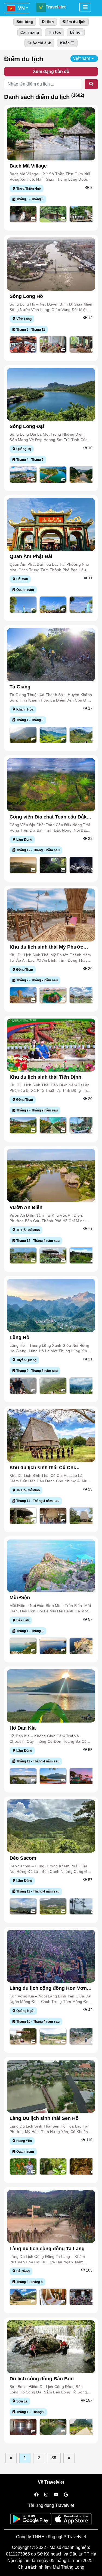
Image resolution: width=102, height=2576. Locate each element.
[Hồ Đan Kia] (51, 1696)
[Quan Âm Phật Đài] (51, 524)
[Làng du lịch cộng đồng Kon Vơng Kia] (51, 1956)
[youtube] (56, 2495)
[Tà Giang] (51, 654)
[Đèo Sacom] (51, 1826)
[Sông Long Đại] (51, 394)
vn (21, 8)
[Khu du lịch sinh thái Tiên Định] (51, 1045)
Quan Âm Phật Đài (31, 556)
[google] (66, 2495)
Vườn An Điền (26, 1207)
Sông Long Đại (27, 426)
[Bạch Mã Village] (51, 134)
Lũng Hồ (19, 1337)
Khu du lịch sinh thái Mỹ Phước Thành (46, 947)
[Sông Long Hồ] (51, 264)
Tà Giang (20, 687)
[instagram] (46, 2495)
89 (54, 2458)
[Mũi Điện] (51, 1565)
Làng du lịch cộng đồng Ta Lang (47, 2249)
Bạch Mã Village (28, 166)
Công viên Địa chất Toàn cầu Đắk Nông (48, 817)
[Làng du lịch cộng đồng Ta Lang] (51, 2216)
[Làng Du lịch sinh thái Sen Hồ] (51, 2086)
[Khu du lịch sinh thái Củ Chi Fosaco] (51, 1435)
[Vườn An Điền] (51, 1175)
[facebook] (36, 2495)
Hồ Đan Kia (23, 1728)
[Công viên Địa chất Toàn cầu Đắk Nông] (51, 784)
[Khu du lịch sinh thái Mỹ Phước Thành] (51, 915)
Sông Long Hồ (26, 296)
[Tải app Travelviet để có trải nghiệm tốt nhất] (31, 2521)
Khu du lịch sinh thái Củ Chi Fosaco (42, 1468)
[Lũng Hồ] (51, 1305)
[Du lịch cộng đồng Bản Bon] (51, 2346)
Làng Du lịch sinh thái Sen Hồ (44, 2118)
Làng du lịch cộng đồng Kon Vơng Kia (50, 1988)
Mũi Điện (20, 1598)
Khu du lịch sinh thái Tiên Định (45, 1077)
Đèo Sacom (23, 1858)
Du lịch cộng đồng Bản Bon (42, 2379)
